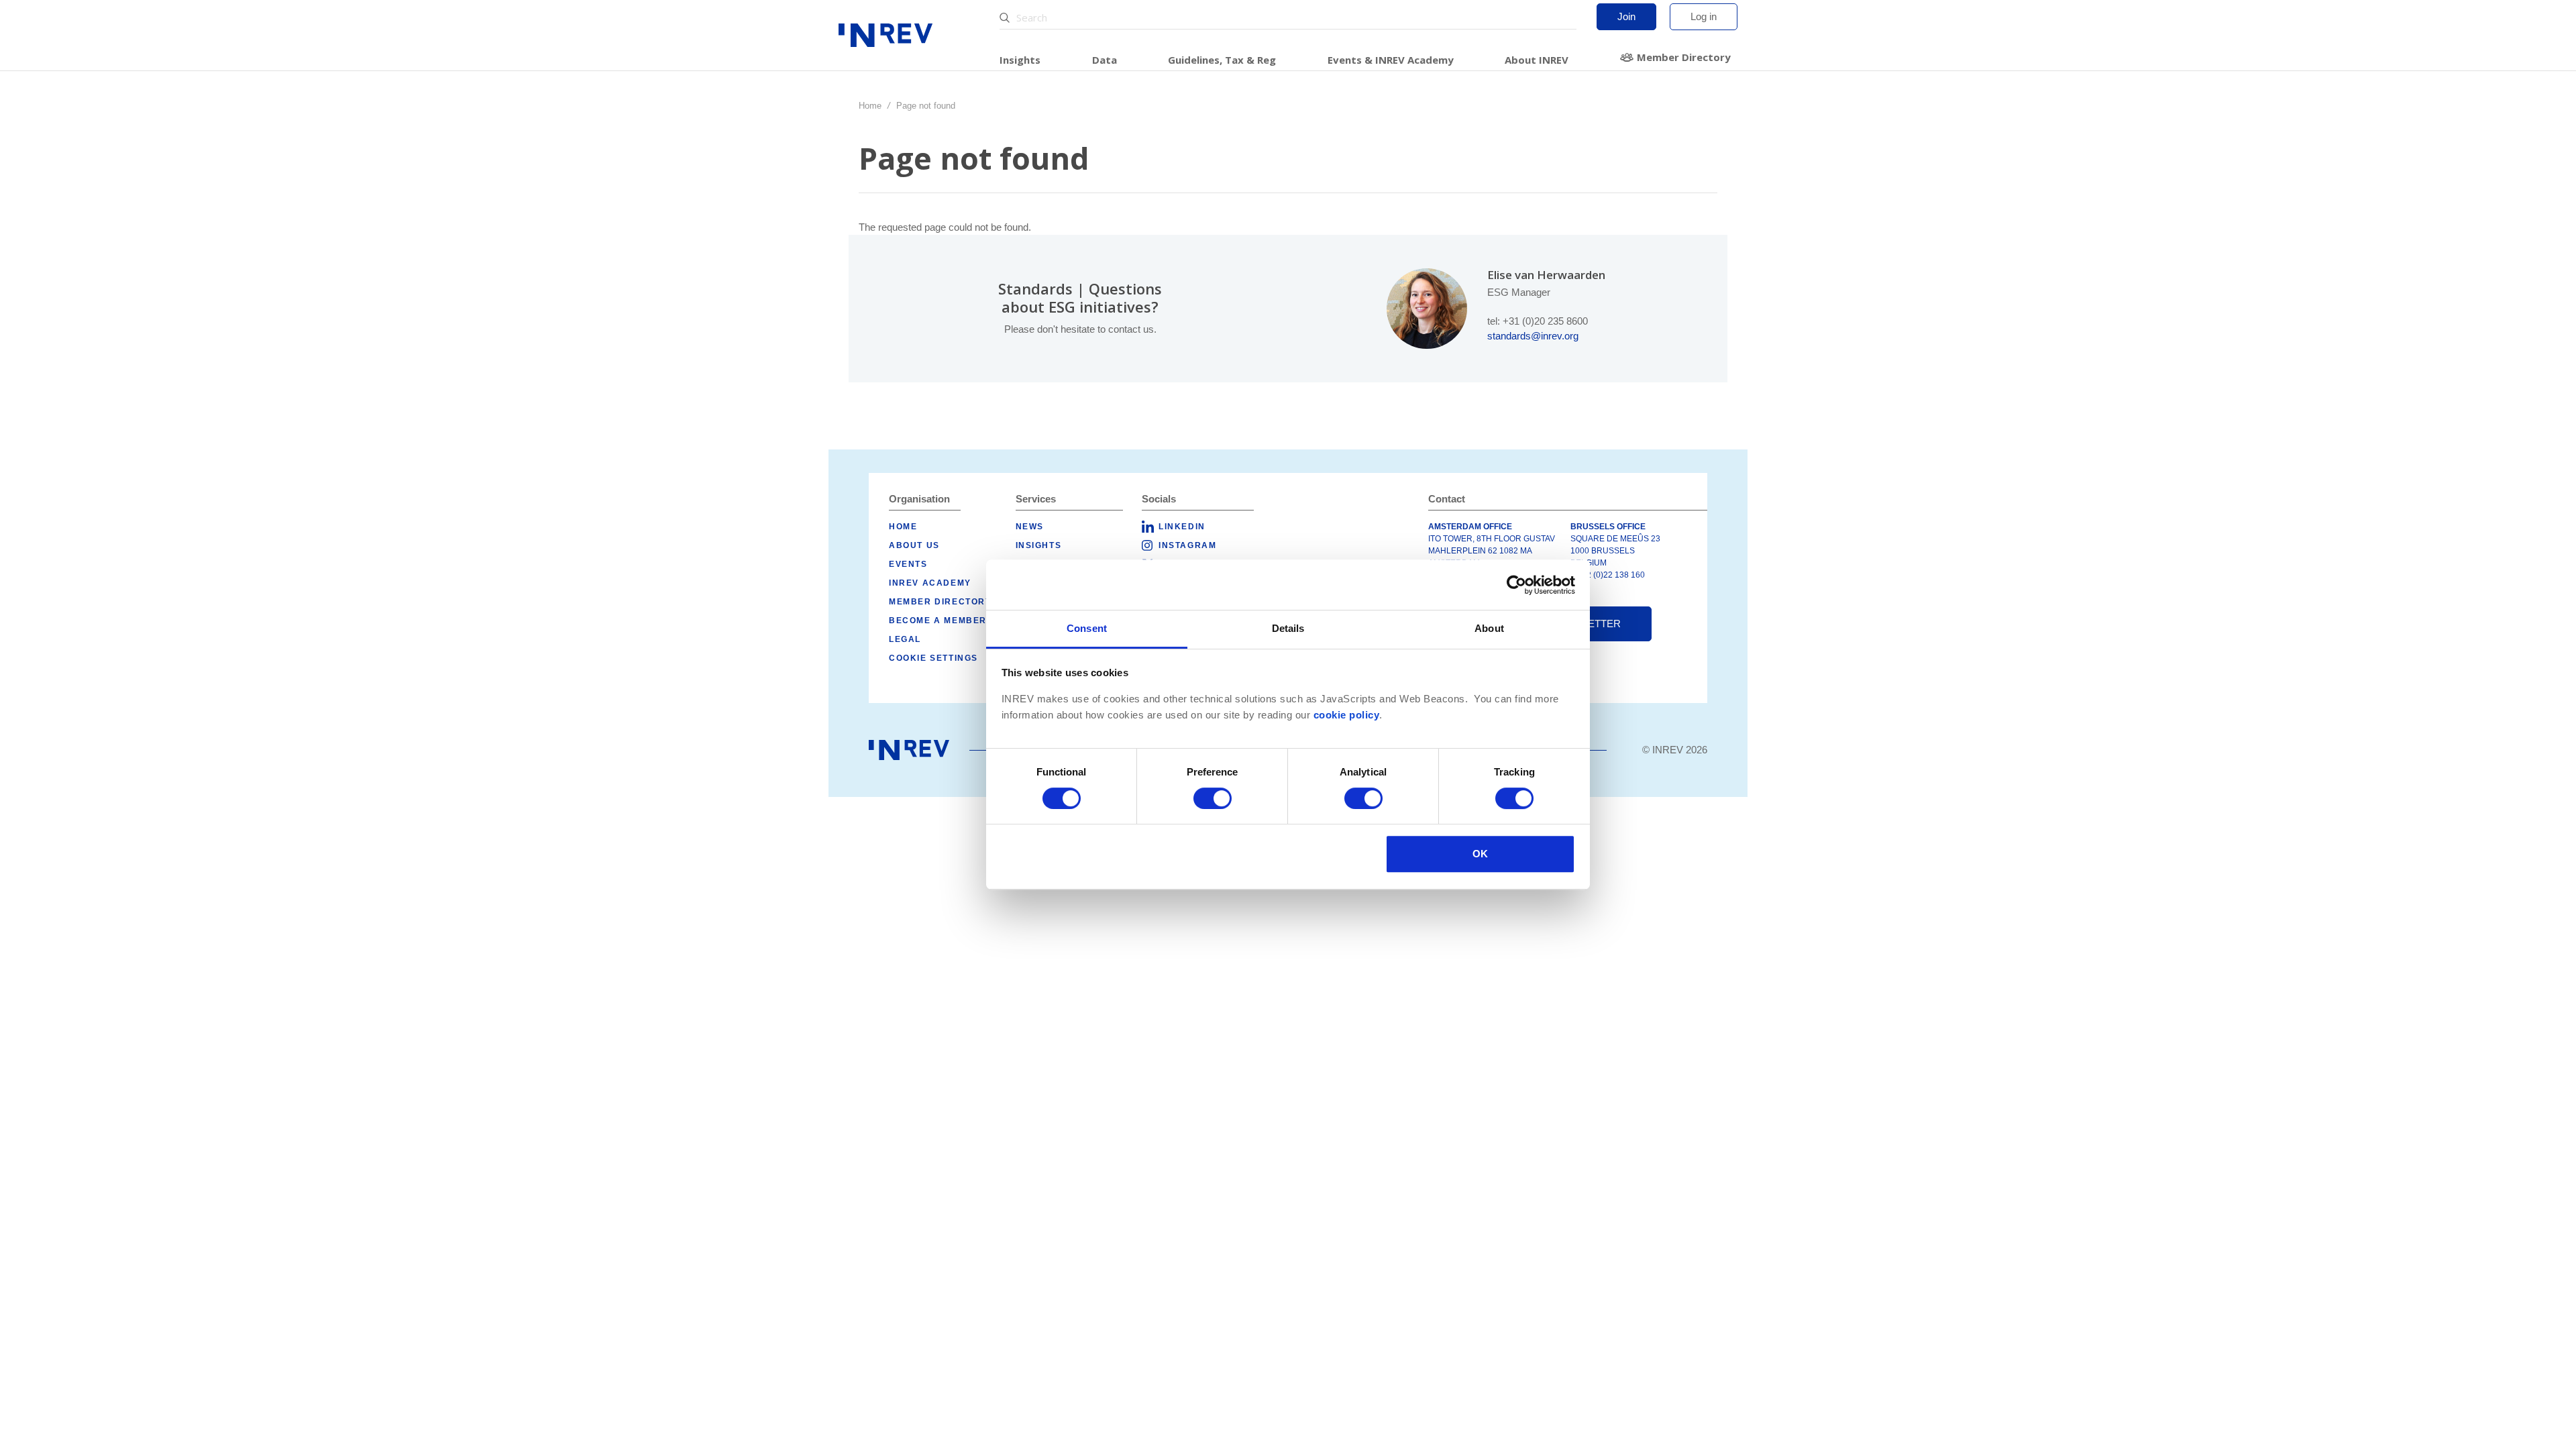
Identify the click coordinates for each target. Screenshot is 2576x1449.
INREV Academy (930, 583)
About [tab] (1489, 628)
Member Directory (1684, 57)
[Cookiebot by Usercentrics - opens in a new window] (1516, 585)
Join (1626, 16)
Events (908, 564)
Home (870, 106)
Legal (905, 639)
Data (1105, 60)
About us (914, 545)
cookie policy (1347, 715)
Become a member (938, 621)
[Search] (1006, 18)
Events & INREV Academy (1391, 60)
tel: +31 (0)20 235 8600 (1538, 321)
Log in (1704, 16)
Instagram (1187, 545)
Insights (1020, 60)
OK (1480, 854)
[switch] (1213, 798)
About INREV (1537, 60)
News (1030, 527)
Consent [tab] (1087, 628)
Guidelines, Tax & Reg (1222, 60)
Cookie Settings (933, 658)
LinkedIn (1182, 527)
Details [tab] (1288, 628)
